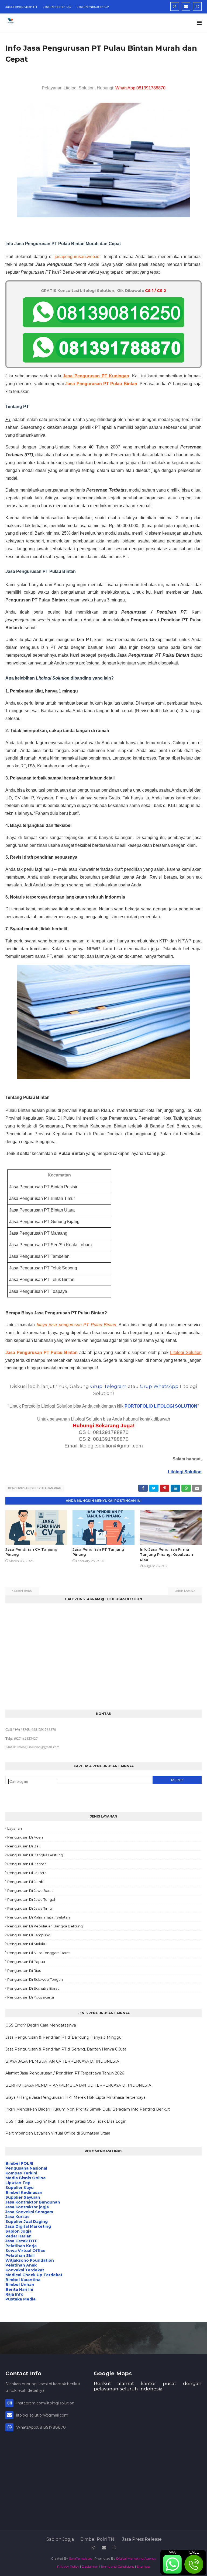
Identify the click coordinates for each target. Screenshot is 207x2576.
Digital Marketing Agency (136, 2558)
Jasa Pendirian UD (57, 7)
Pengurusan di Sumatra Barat (33, 1988)
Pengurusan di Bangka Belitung (35, 1855)
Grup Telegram (108, 1386)
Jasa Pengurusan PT (21, 7)
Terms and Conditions (117, 2566)
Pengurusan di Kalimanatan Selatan (39, 1917)
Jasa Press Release (142, 2539)
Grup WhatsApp (159, 1386)
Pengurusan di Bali (24, 1846)
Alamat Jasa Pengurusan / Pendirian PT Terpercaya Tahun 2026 (65, 2073)
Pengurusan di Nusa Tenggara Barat (39, 1953)
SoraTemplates (80, 2558)
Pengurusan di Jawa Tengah (32, 1899)
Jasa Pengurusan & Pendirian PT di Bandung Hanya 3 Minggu (63, 2037)
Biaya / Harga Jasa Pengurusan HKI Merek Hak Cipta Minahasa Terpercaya (75, 2097)
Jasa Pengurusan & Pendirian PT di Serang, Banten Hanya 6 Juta (66, 2049)
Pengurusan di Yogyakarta (31, 1997)
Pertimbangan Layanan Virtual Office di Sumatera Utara (58, 2133)
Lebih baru (23, 1591)
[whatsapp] (197, 6)
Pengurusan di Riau (24, 1971)
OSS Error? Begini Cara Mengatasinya (41, 2025)
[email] (186, 6)
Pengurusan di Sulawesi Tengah (35, 1979)
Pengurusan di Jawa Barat (30, 1891)
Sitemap (143, 2566)
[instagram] (175, 6)
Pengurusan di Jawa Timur (30, 1908)
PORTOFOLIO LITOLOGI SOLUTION (161, 1406)
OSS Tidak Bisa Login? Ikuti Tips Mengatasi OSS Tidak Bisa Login (66, 2121)
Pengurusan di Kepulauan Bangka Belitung (45, 1926)
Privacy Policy (68, 2566)
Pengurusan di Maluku (27, 1944)
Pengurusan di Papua (26, 1962)
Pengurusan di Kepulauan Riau (35, 1488)
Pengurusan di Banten (27, 1864)
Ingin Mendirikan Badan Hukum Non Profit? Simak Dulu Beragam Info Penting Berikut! (88, 2109)
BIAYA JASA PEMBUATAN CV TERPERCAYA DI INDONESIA (62, 2061)
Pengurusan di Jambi (26, 1882)
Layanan (15, 1828)
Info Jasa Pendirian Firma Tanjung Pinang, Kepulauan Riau (166, 1555)
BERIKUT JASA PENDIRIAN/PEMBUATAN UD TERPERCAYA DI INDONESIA (78, 2085)
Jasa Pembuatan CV (93, 7)
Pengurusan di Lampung (29, 1935)
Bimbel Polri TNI (98, 2539)
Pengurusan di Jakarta (27, 1873)
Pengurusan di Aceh (25, 1837)
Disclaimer (90, 2566)
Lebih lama (184, 1591)
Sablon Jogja (60, 2539)
